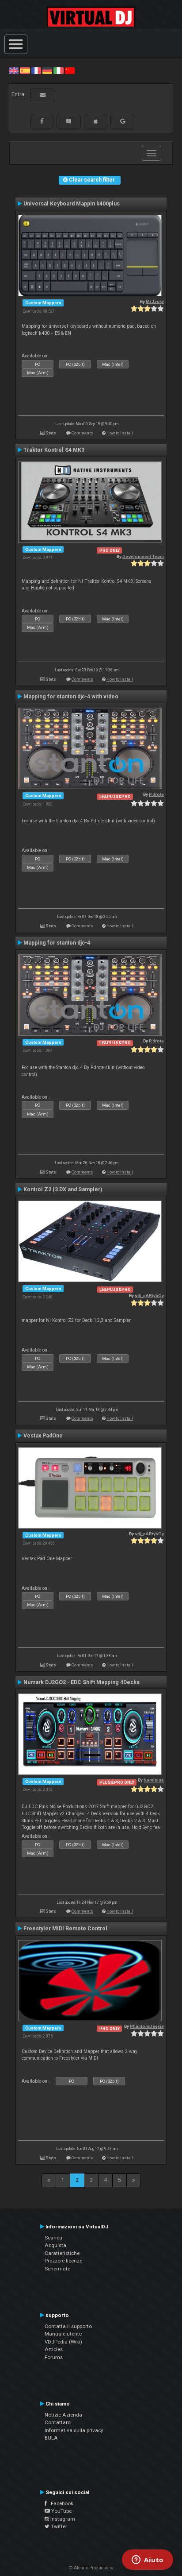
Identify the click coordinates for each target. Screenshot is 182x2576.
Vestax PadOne (43, 1436)
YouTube (61, 2511)
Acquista (55, 2245)
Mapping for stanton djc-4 (57, 943)
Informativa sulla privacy (74, 2430)
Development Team (143, 556)
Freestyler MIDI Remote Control (65, 1929)
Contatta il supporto (68, 2326)
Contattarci (58, 2422)
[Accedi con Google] (123, 121)
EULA (51, 2438)
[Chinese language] (70, 70)
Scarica (53, 2238)
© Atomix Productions (91, 2568)
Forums (54, 2357)
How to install (120, 433)
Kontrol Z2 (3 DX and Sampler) (63, 1189)
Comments (82, 433)
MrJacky (155, 301)
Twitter (58, 2526)
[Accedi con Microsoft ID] (69, 121)
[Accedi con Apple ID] (96, 121)
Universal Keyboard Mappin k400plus (72, 204)
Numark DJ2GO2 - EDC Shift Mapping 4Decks (82, 1682)
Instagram (62, 2519)
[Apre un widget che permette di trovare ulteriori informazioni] (148, 2561)
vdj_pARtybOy (149, 1296)
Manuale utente (63, 2334)
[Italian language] (58, 70)
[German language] (47, 70)
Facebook (60, 2503)
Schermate (57, 2269)
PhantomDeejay (147, 2026)
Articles (54, 2349)
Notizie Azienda (63, 2415)
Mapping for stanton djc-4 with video (71, 697)
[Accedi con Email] (43, 95)
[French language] (36, 70)
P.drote (156, 794)
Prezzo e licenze (63, 2261)
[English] (14, 70)
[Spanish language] (25, 70)
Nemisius (154, 1780)
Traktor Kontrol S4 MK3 (54, 450)
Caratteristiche (62, 2253)
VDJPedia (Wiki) (63, 2342)
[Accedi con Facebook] (42, 121)
